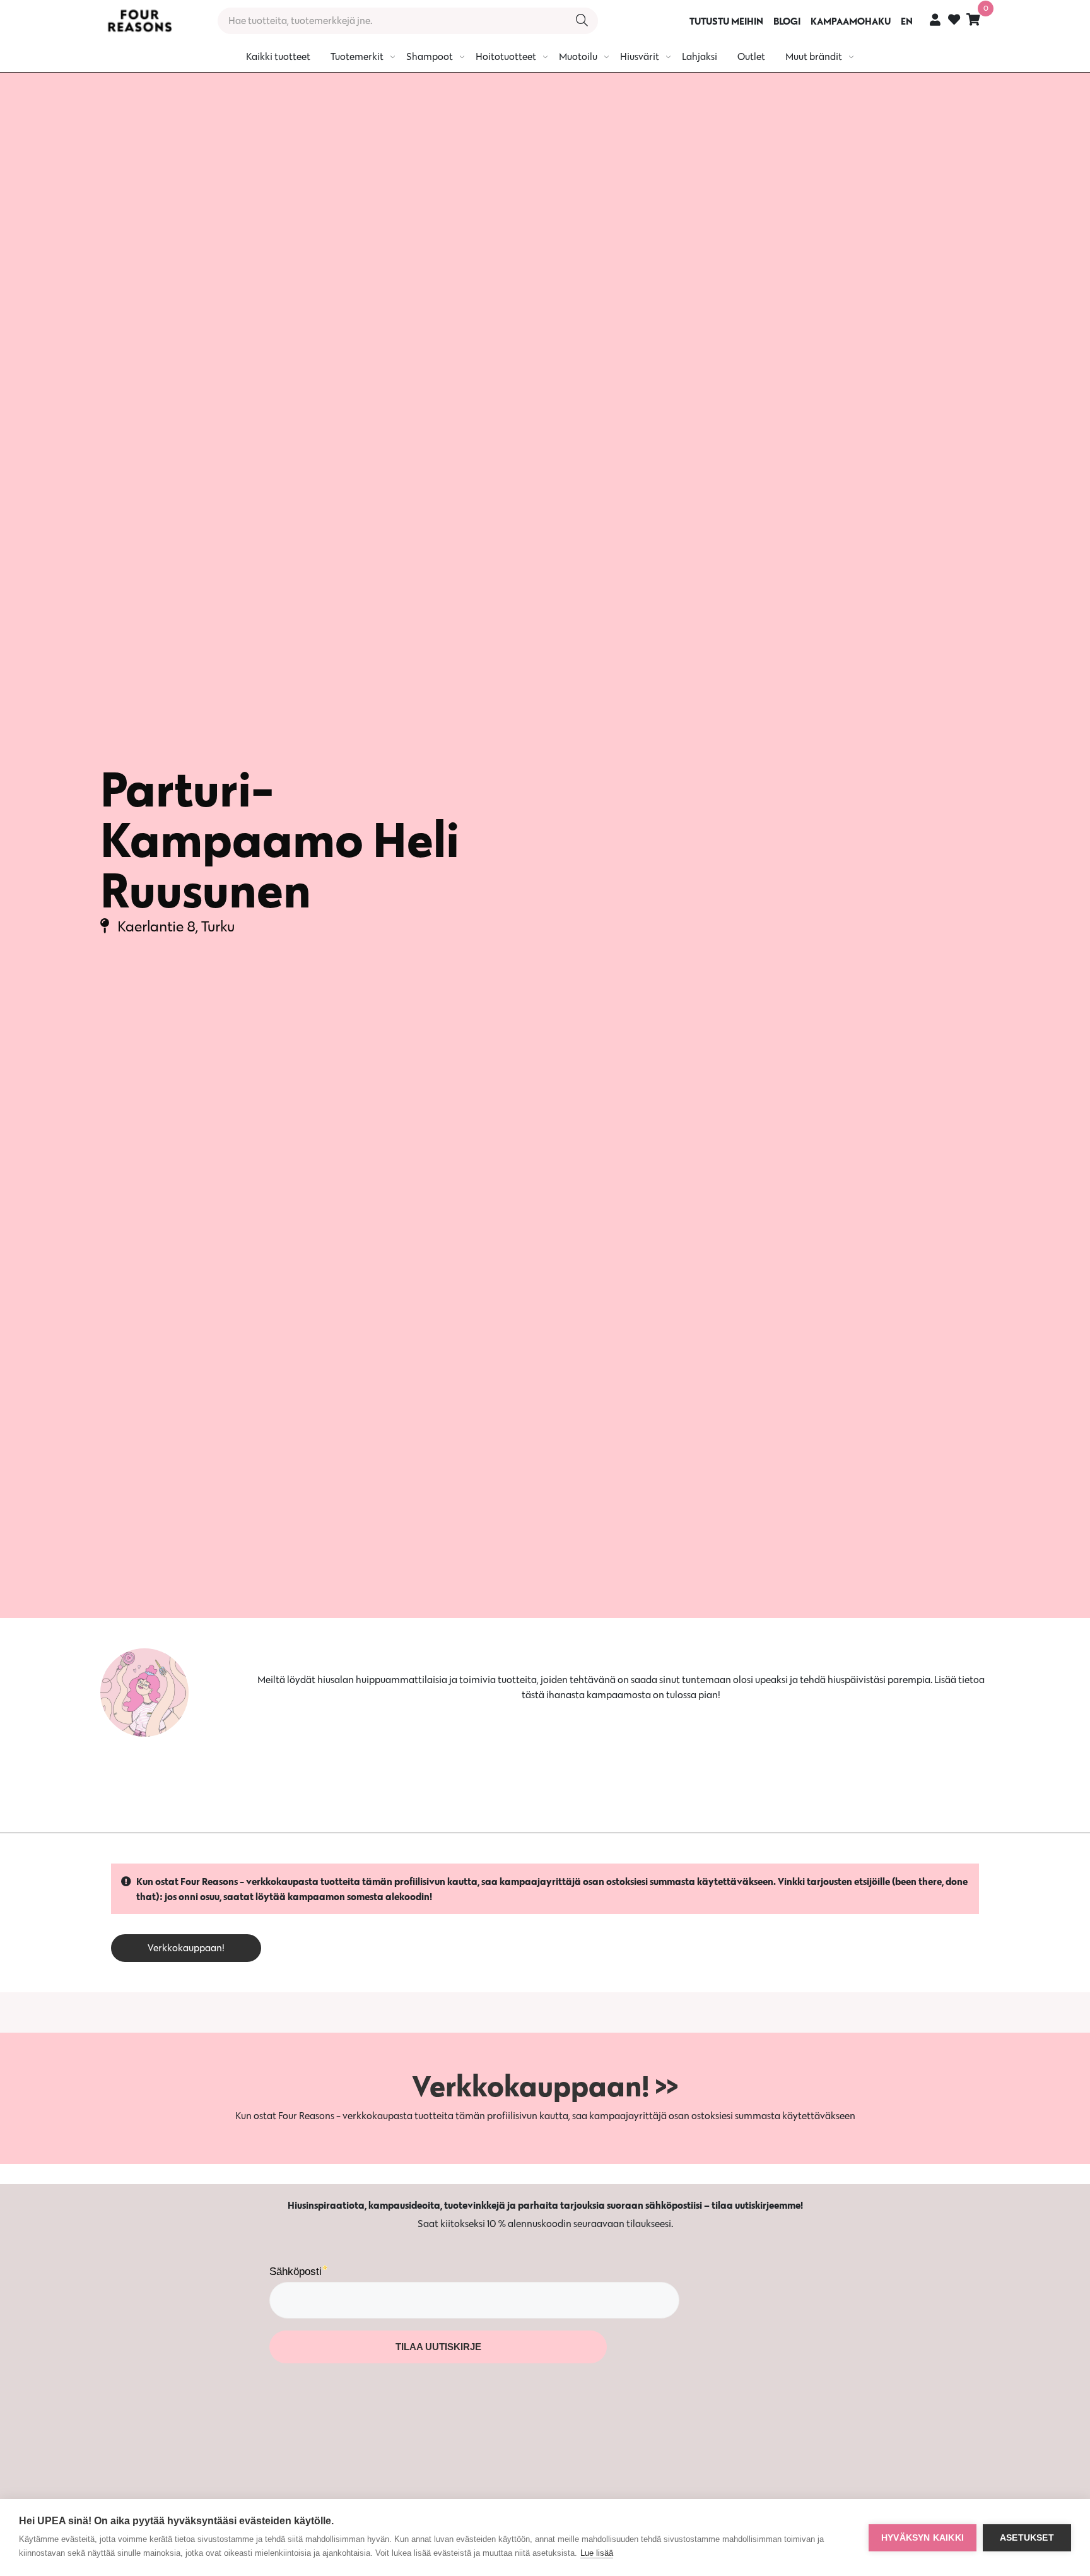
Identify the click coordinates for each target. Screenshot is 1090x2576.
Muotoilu (578, 56)
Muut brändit (814, 56)
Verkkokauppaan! (186, 1948)
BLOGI (787, 21)
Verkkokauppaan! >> (545, 2086)
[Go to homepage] (139, 21)
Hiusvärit (640, 56)
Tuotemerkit (357, 56)
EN (907, 21)
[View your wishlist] (954, 21)
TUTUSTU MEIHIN (726, 21)
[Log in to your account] (935, 19)
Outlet (751, 56)
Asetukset (1027, 2538)
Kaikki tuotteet (278, 56)
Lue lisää (597, 2553)
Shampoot (430, 56)
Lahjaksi (700, 56)
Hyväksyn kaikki (923, 2538)
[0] (973, 19)
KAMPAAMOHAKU (851, 21)
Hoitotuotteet (506, 56)
